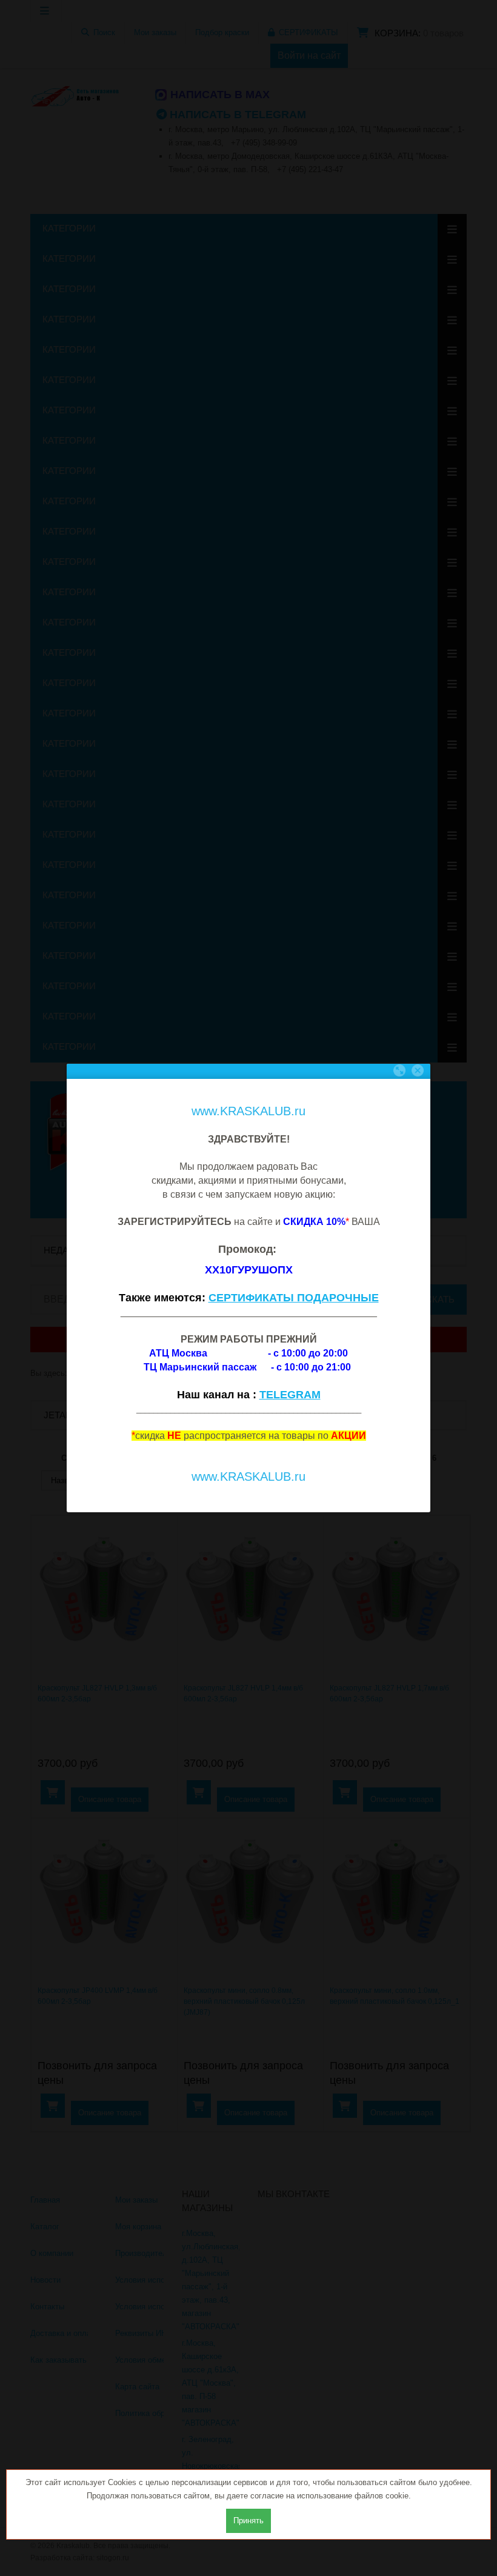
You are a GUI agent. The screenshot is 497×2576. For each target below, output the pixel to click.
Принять (248, 2521)
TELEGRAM (290, 1395)
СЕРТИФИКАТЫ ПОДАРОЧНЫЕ (294, 1298)
